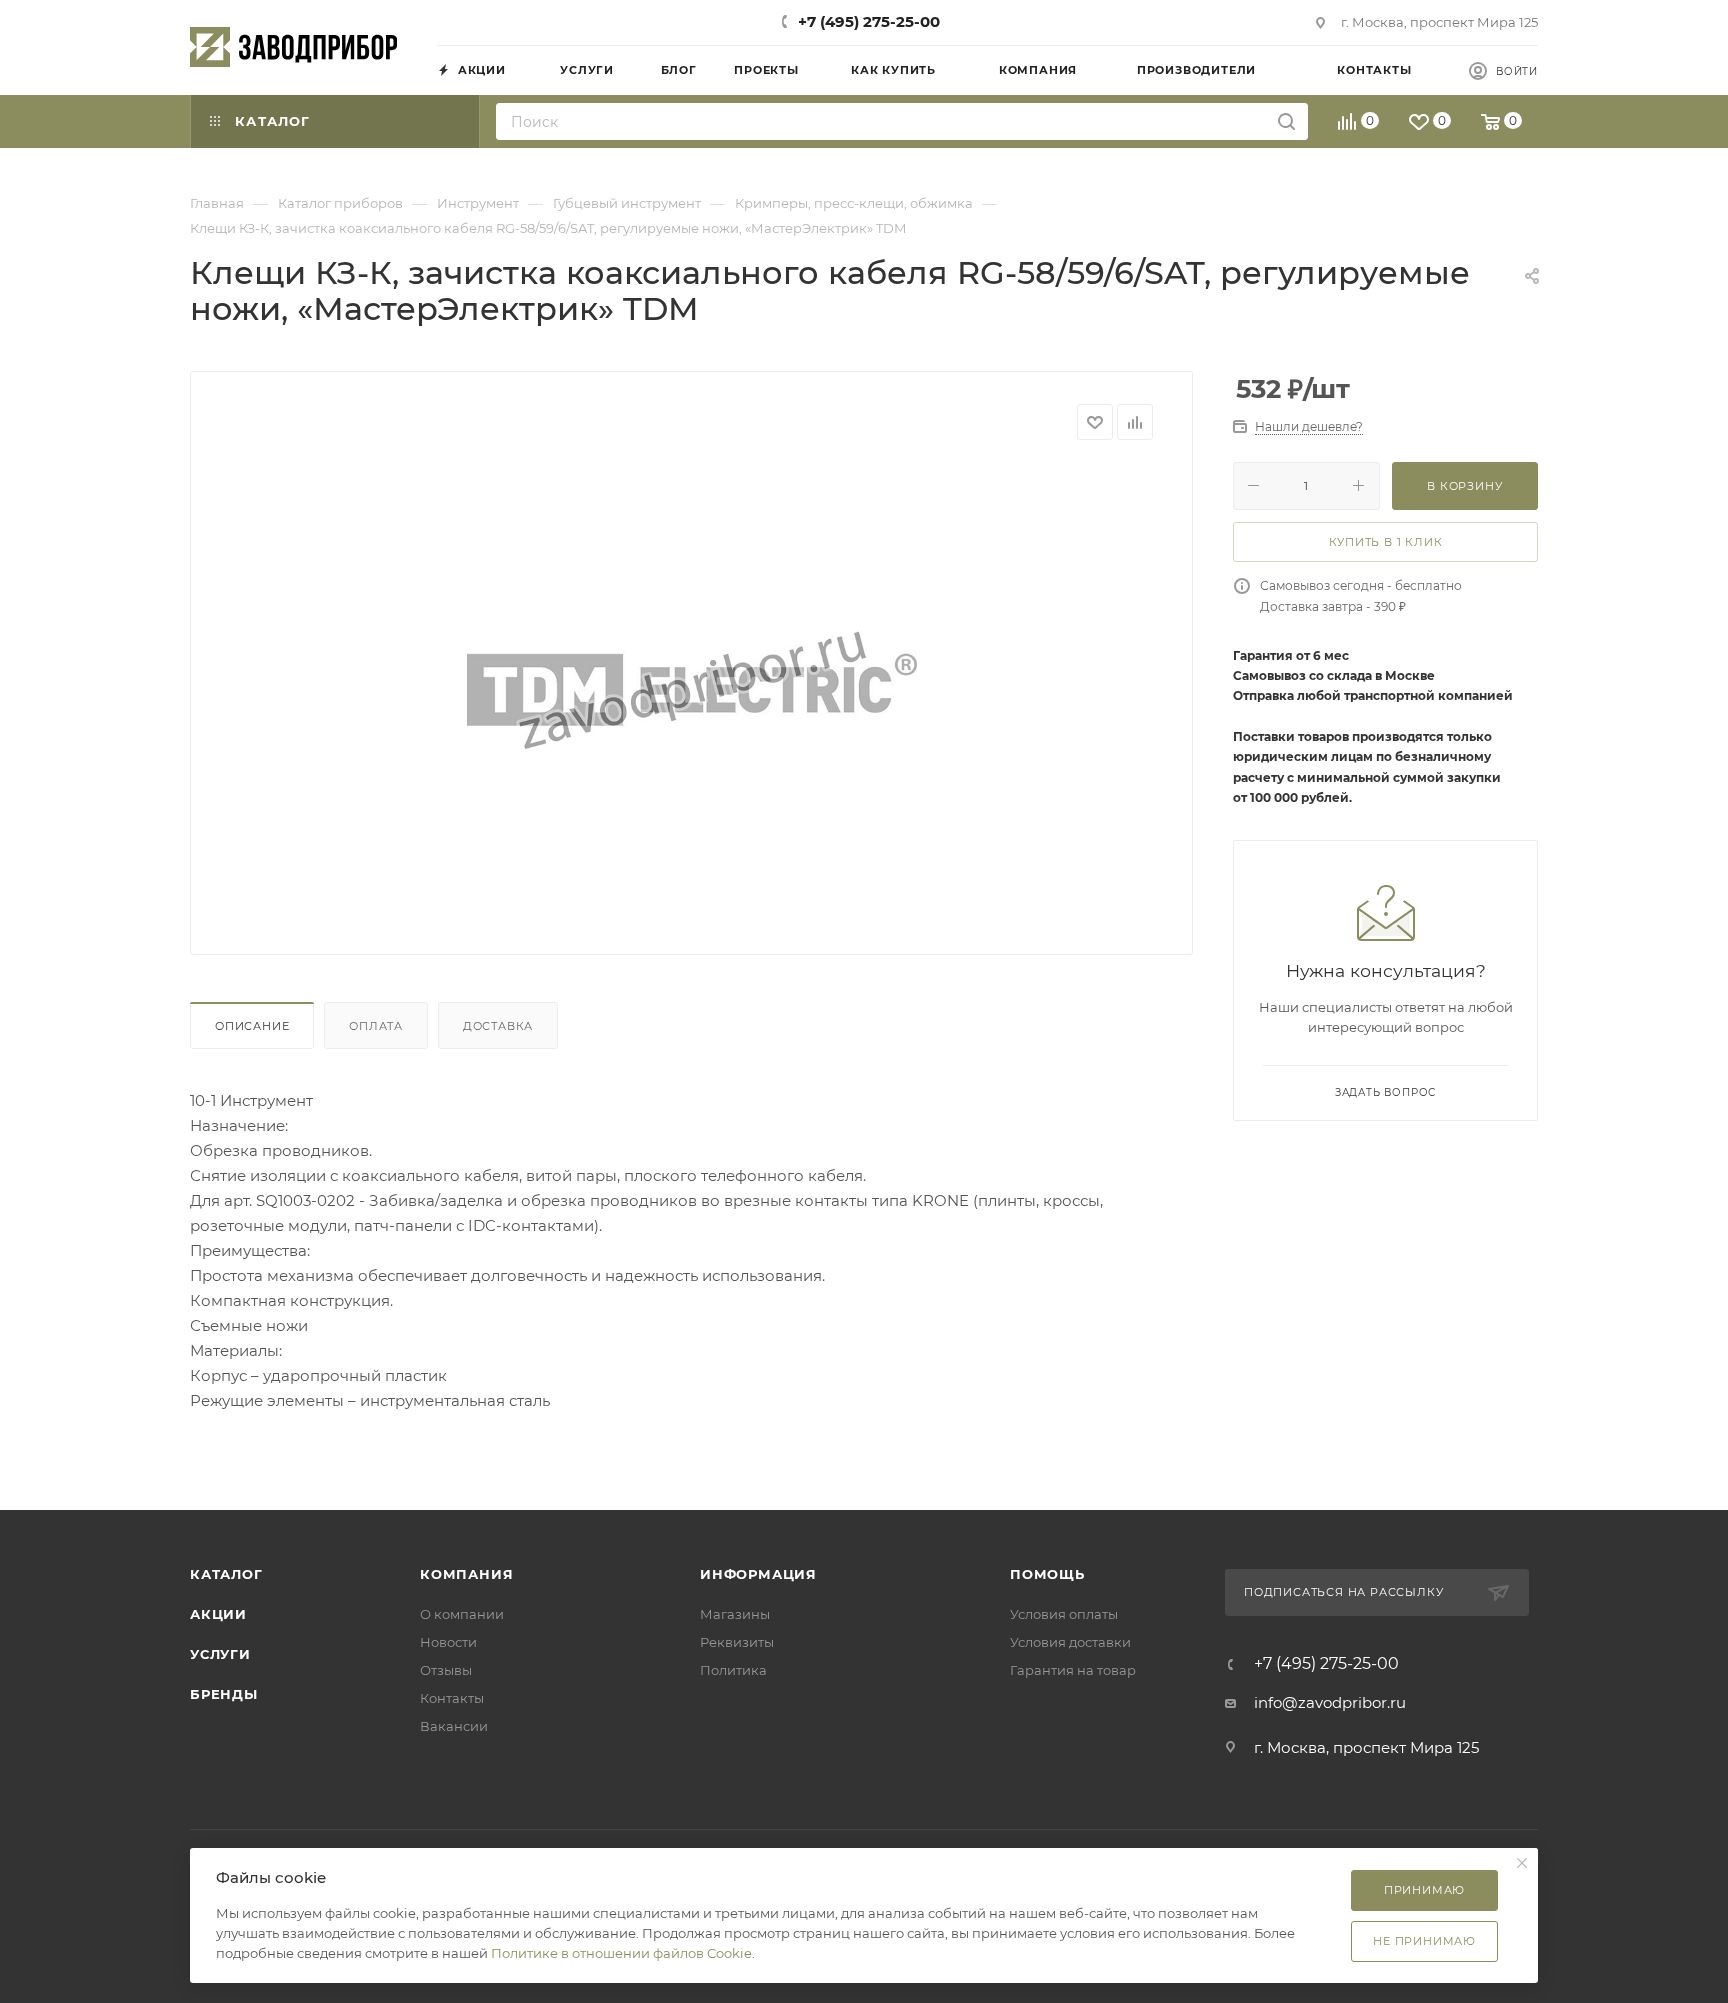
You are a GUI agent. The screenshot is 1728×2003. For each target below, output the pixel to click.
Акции (218, 1614)
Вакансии (454, 1726)
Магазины (735, 1614)
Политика (733, 1670)
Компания (466, 1574)
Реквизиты (737, 1642)
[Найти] (1286, 121)
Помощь (1047, 1574)
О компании (462, 1614)
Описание (252, 1026)
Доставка (498, 1026)
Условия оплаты (1064, 1614)
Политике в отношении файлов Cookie (621, 1953)
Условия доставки (1070, 1642)
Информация (758, 1574)
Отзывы (446, 1670)
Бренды (224, 1694)
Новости (448, 1642)
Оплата (376, 1026)
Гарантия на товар (1073, 1670)
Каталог (226, 1574)
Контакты (452, 1698)
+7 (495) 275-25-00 (869, 21)
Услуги (220, 1654)
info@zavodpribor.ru (1330, 1702)
